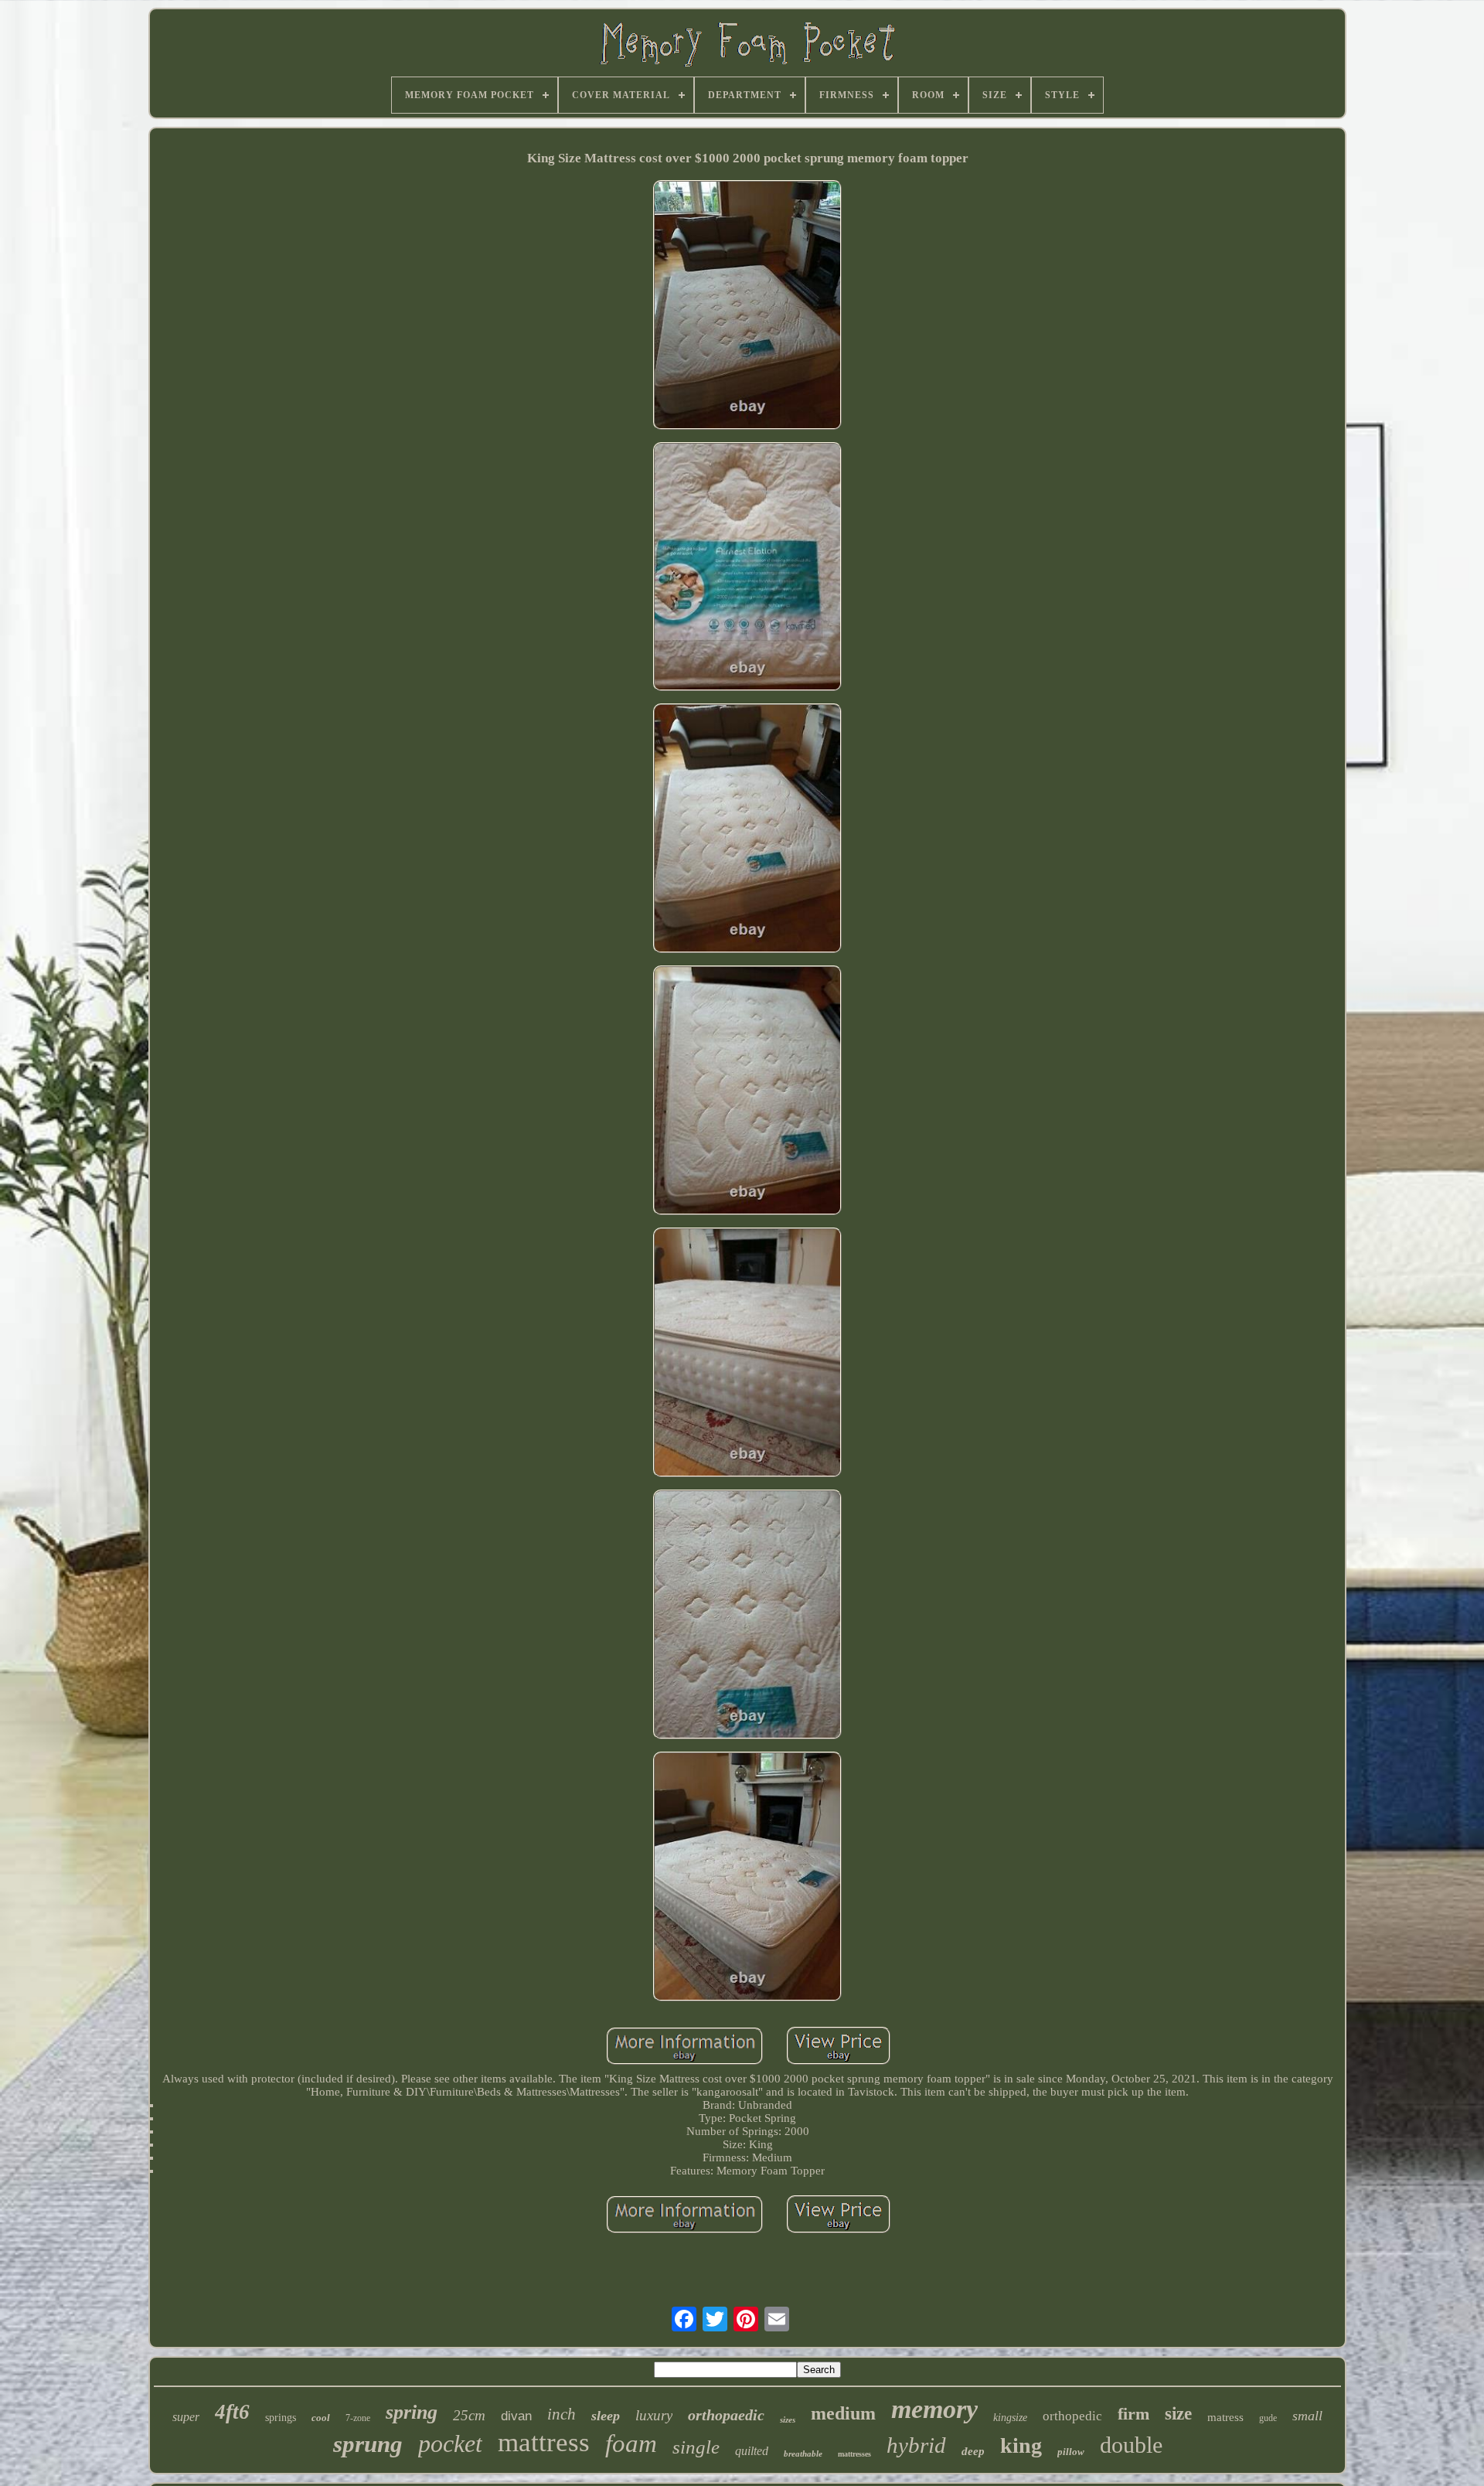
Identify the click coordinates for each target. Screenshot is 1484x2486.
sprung (368, 2444)
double (1131, 2445)
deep (973, 2451)
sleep (606, 2416)
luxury (654, 2415)
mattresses (854, 2454)
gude (1268, 2418)
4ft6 (232, 2412)
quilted (752, 2451)
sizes (788, 2420)
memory (934, 2409)
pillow (1071, 2452)
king (1021, 2445)
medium (843, 2413)
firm (1133, 2414)
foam (631, 2443)
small (1307, 2416)
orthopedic (1072, 2416)
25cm (469, 2415)
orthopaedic (726, 2415)
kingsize (1010, 2418)
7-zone (358, 2418)
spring (412, 2412)
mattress (544, 2442)
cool (321, 2418)
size (1178, 2414)
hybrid (916, 2445)
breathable (803, 2454)
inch (562, 2414)
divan (516, 2416)
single (696, 2447)
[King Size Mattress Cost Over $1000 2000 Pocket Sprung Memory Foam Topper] (747, 306)
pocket (450, 2443)
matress (1225, 2417)
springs (281, 2418)
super (186, 2417)
